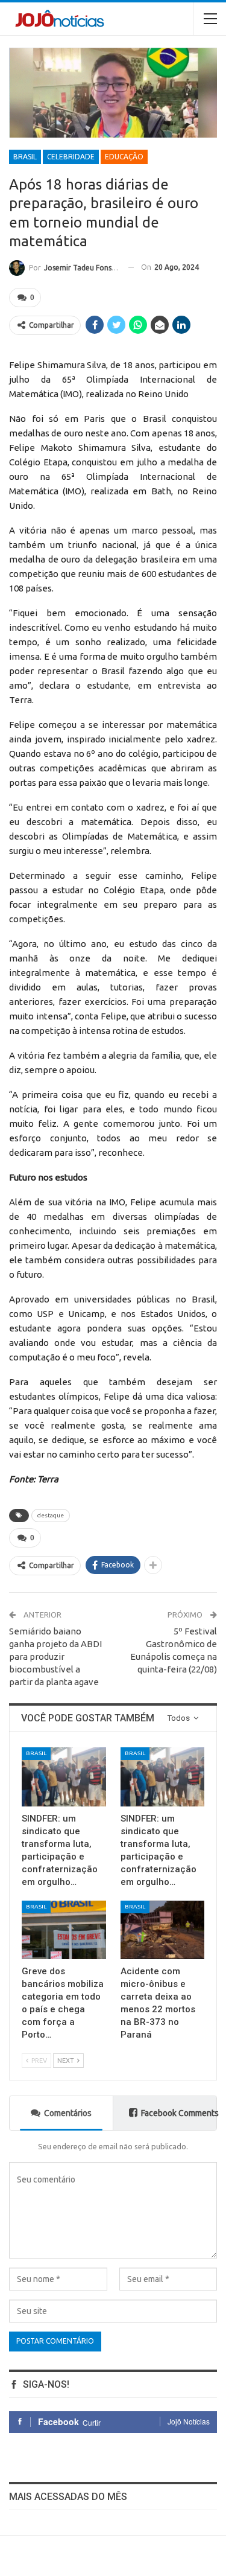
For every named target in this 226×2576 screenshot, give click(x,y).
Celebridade (71, 157)
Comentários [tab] (68, 2113)
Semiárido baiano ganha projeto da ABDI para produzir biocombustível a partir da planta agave (55, 1656)
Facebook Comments (179, 2113)
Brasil (25, 157)
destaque (51, 1515)
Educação (124, 157)
